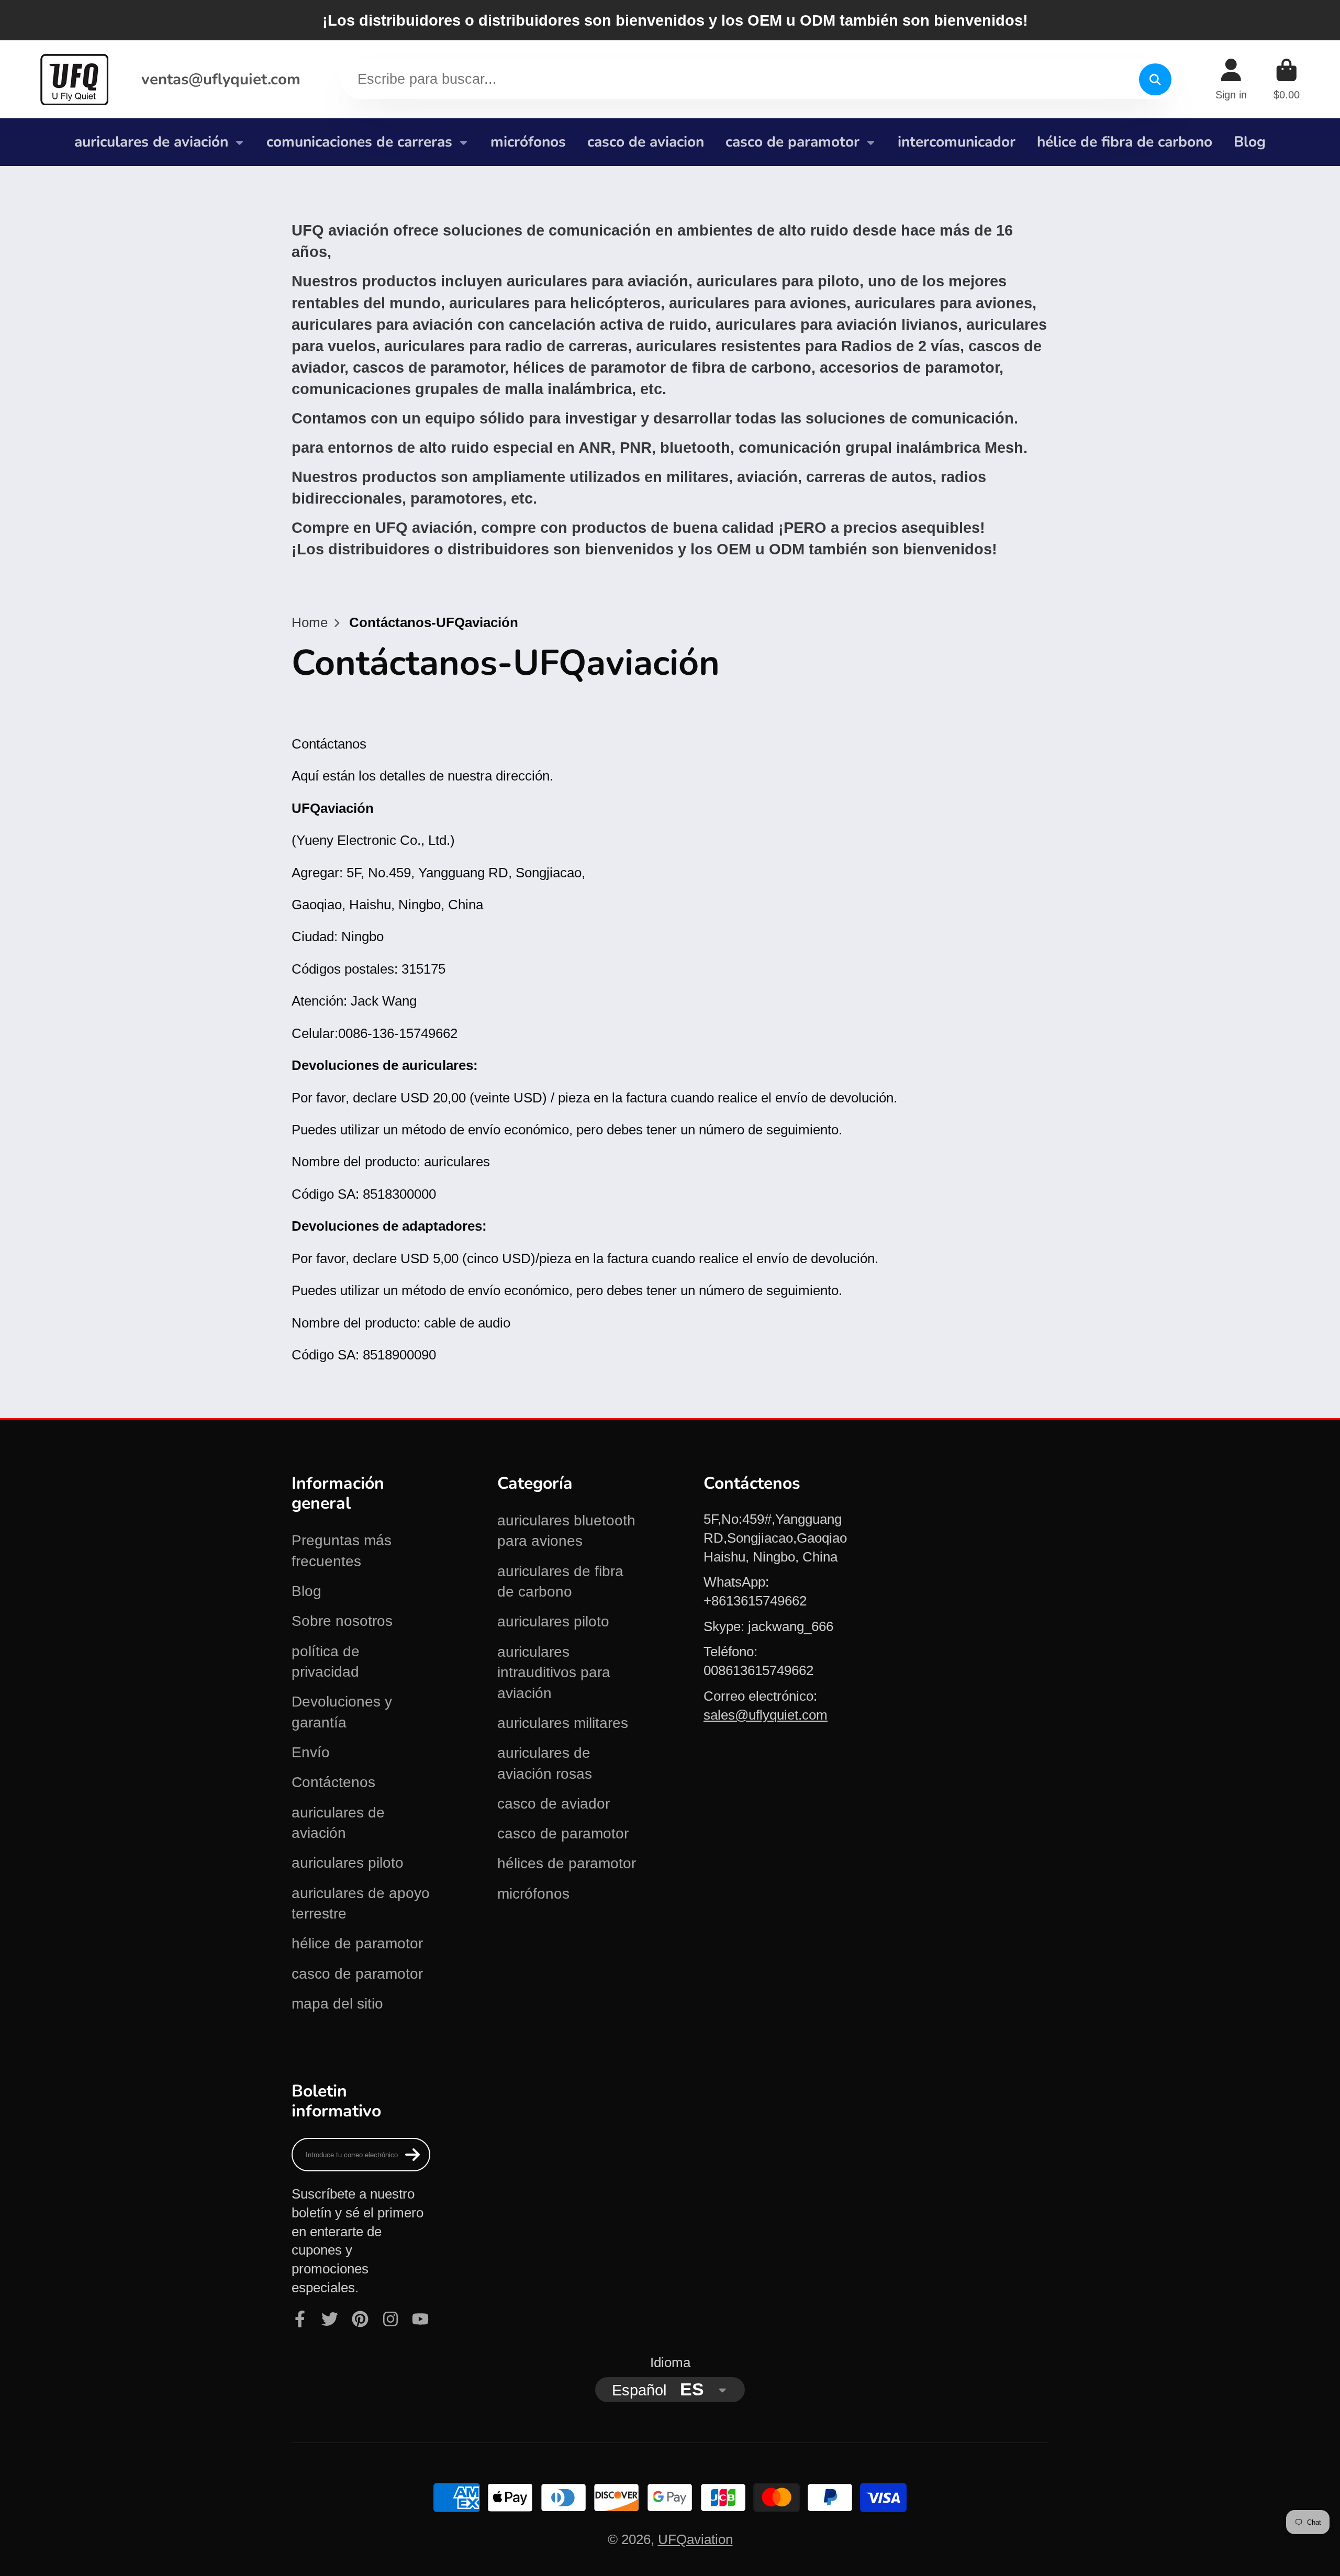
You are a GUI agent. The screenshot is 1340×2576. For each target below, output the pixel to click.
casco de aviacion (646, 142)
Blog (1250, 142)
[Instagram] (390, 2319)
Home (310, 622)
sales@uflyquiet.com (766, 1715)
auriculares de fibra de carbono (560, 1581)
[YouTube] (420, 2319)
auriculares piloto (348, 1863)
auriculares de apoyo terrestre (361, 1903)
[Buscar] (1155, 79)
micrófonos (528, 142)
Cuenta (1231, 79)
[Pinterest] (360, 2319)
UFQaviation (695, 2539)
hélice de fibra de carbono (1125, 142)
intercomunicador (957, 142)
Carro (1287, 79)
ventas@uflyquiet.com (221, 79)
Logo (74, 79)
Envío (311, 1752)
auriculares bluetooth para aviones (566, 1531)
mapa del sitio (337, 2004)
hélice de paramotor (357, 1943)
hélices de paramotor (567, 1863)
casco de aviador (554, 1804)
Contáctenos (333, 1782)
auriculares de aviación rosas (545, 1763)
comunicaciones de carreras (359, 142)
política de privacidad (326, 1661)
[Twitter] (330, 2319)
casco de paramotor (792, 142)
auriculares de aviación (151, 142)
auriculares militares (563, 1723)
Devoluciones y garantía (342, 1712)
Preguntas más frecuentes (342, 1551)
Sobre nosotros (342, 1621)
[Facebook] (300, 2319)
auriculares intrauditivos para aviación (554, 1672)
